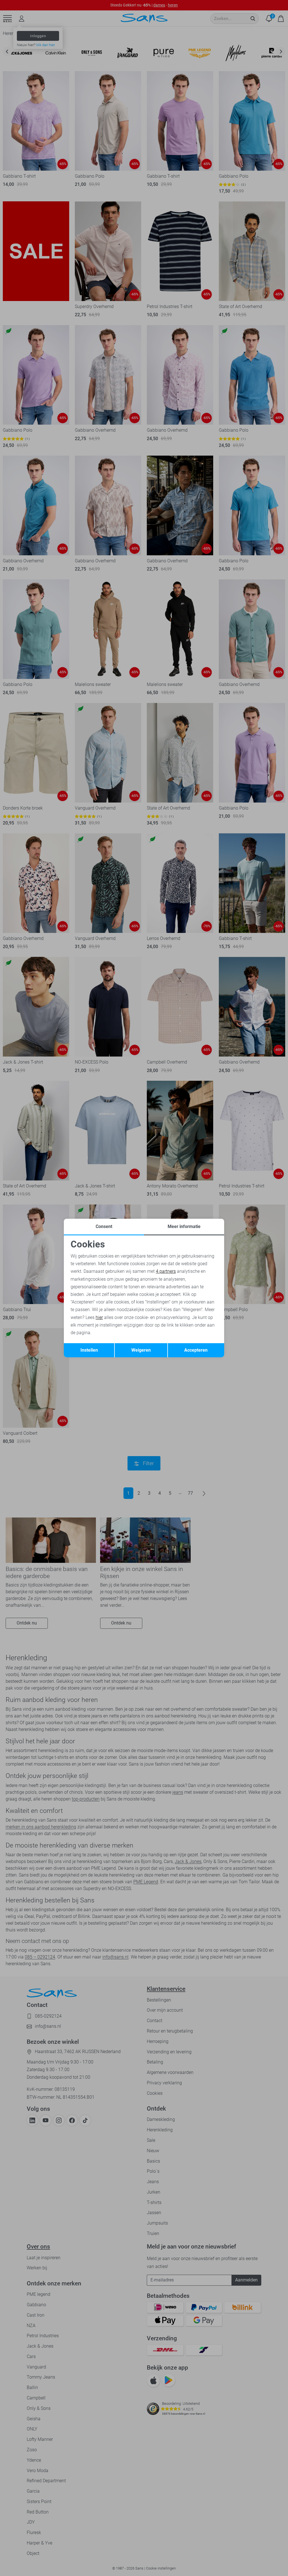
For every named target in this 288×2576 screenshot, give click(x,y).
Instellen (89, 1350)
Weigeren (141, 1350)
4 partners (166, 1271)
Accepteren (196, 1350)
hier (99, 1317)
